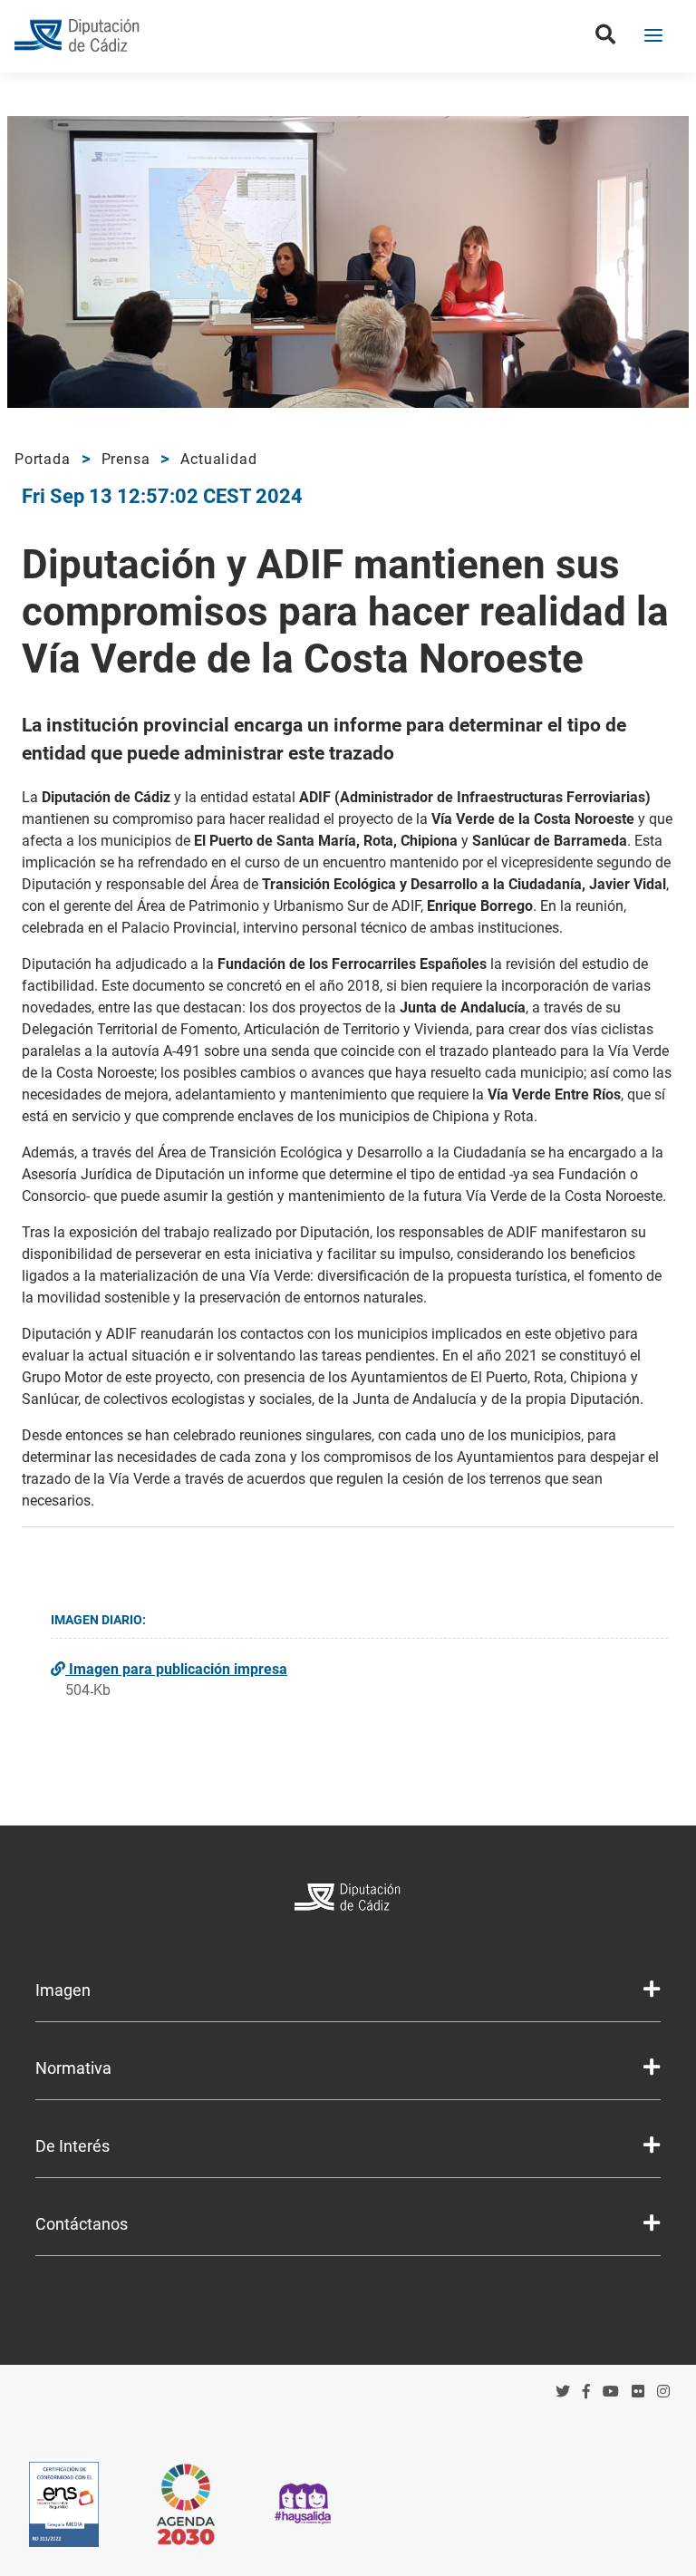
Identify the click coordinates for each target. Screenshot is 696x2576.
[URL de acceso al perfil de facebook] (586, 2392)
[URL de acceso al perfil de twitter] (563, 2392)
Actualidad (218, 459)
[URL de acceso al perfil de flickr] (638, 2392)
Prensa (126, 459)
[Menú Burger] (653, 37)
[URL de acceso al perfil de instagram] (663, 2392)
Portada (43, 459)
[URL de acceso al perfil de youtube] (611, 2392)
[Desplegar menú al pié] (652, 1990)
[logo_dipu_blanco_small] (348, 1899)
